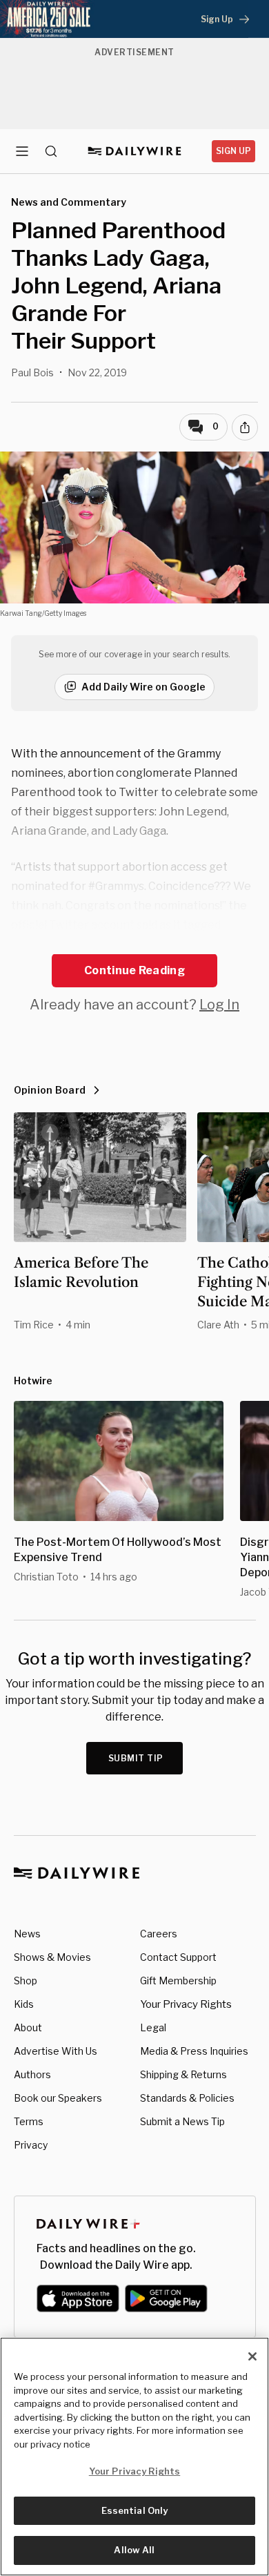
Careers (159, 1934)
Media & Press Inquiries (194, 2051)
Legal (153, 2027)
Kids (24, 2004)
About (28, 2027)
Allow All (134, 2550)
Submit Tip (136, 1758)
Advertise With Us (56, 2051)
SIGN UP (233, 151)
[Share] (245, 427)
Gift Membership (178, 1981)
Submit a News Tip (182, 2121)
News (27, 1934)
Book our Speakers (58, 2098)
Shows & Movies (52, 1957)
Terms (29, 2121)
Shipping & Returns (183, 2074)
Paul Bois (32, 372)
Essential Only (135, 2510)
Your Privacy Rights (186, 2004)
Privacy (31, 2145)
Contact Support (178, 1957)
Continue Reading (134, 970)
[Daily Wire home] (135, 151)
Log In (219, 1005)
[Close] (252, 2356)
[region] (134, 2457)
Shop (26, 1981)
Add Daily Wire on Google (143, 687)
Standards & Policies (187, 2098)
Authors (32, 2074)
